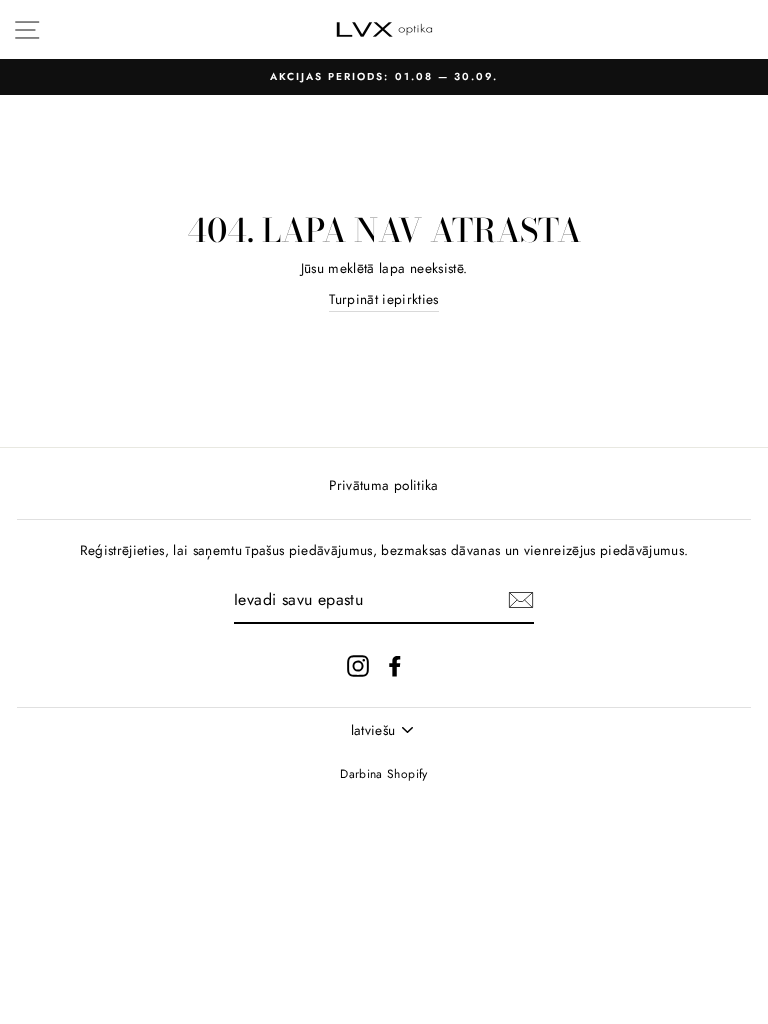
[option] (384, 77)
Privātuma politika (383, 485)
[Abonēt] (521, 600)
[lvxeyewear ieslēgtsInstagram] (358, 665)
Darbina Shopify (383, 774)
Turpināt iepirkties (383, 299)
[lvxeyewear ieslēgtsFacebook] (395, 665)
